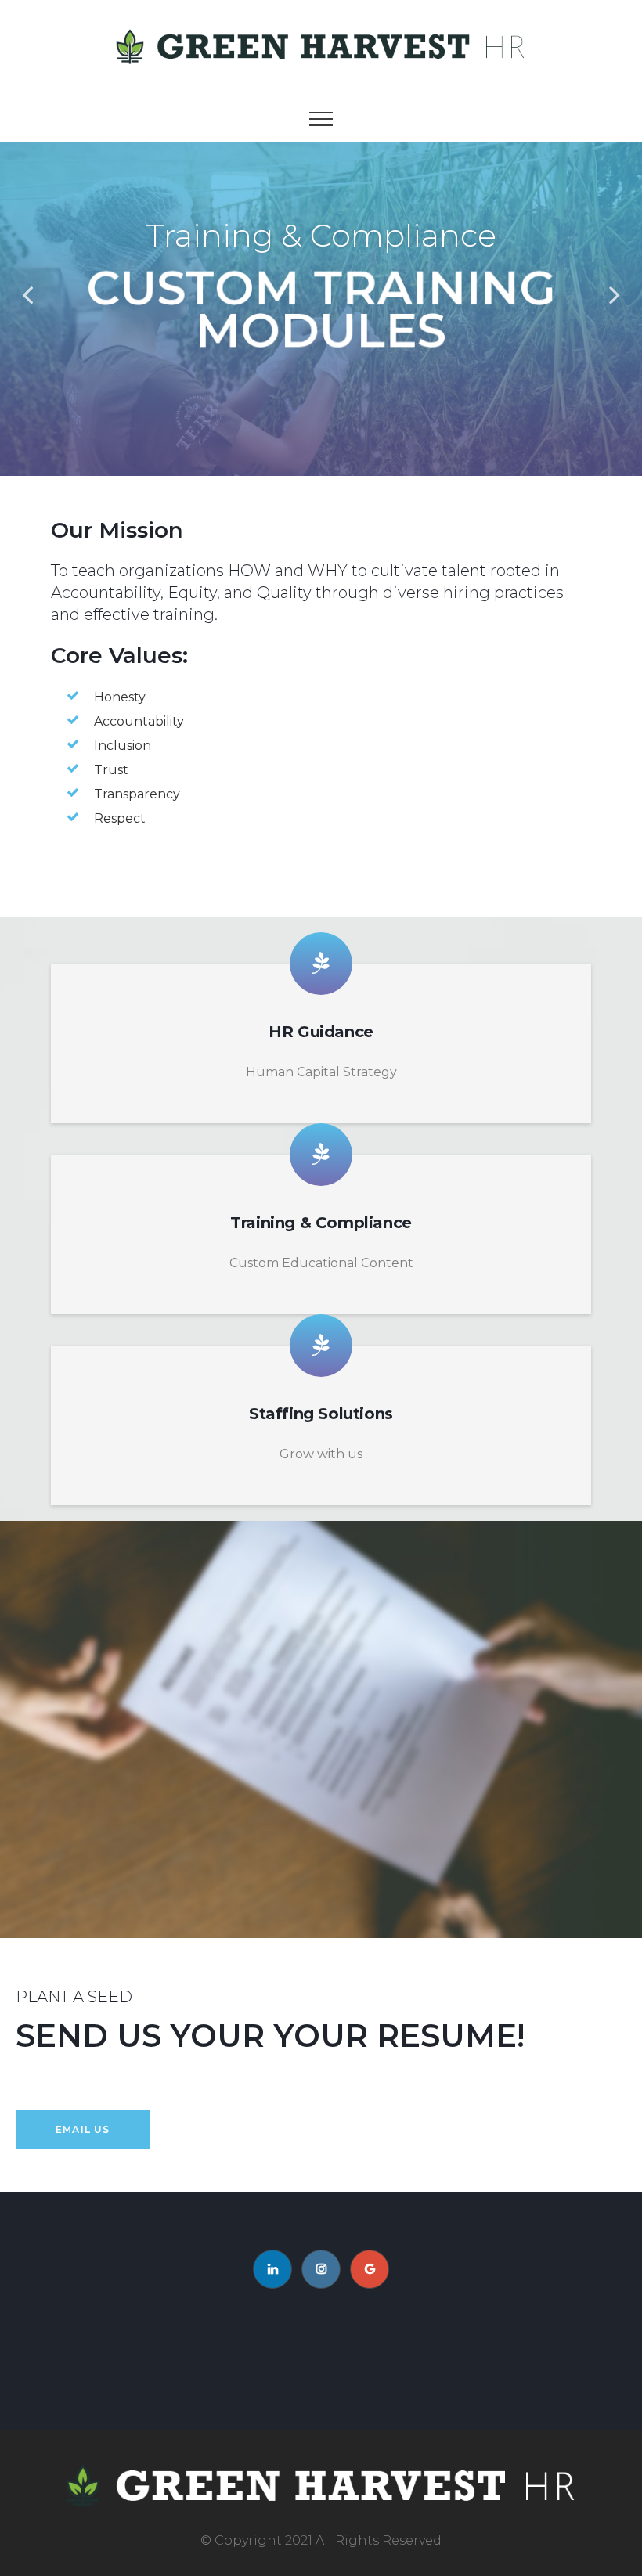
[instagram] (321, 2269)
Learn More (321, 395)
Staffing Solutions (321, 1414)
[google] (370, 2269)
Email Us (83, 2129)
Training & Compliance (321, 1223)
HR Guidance (321, 1032)
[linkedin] (272, 2269)
